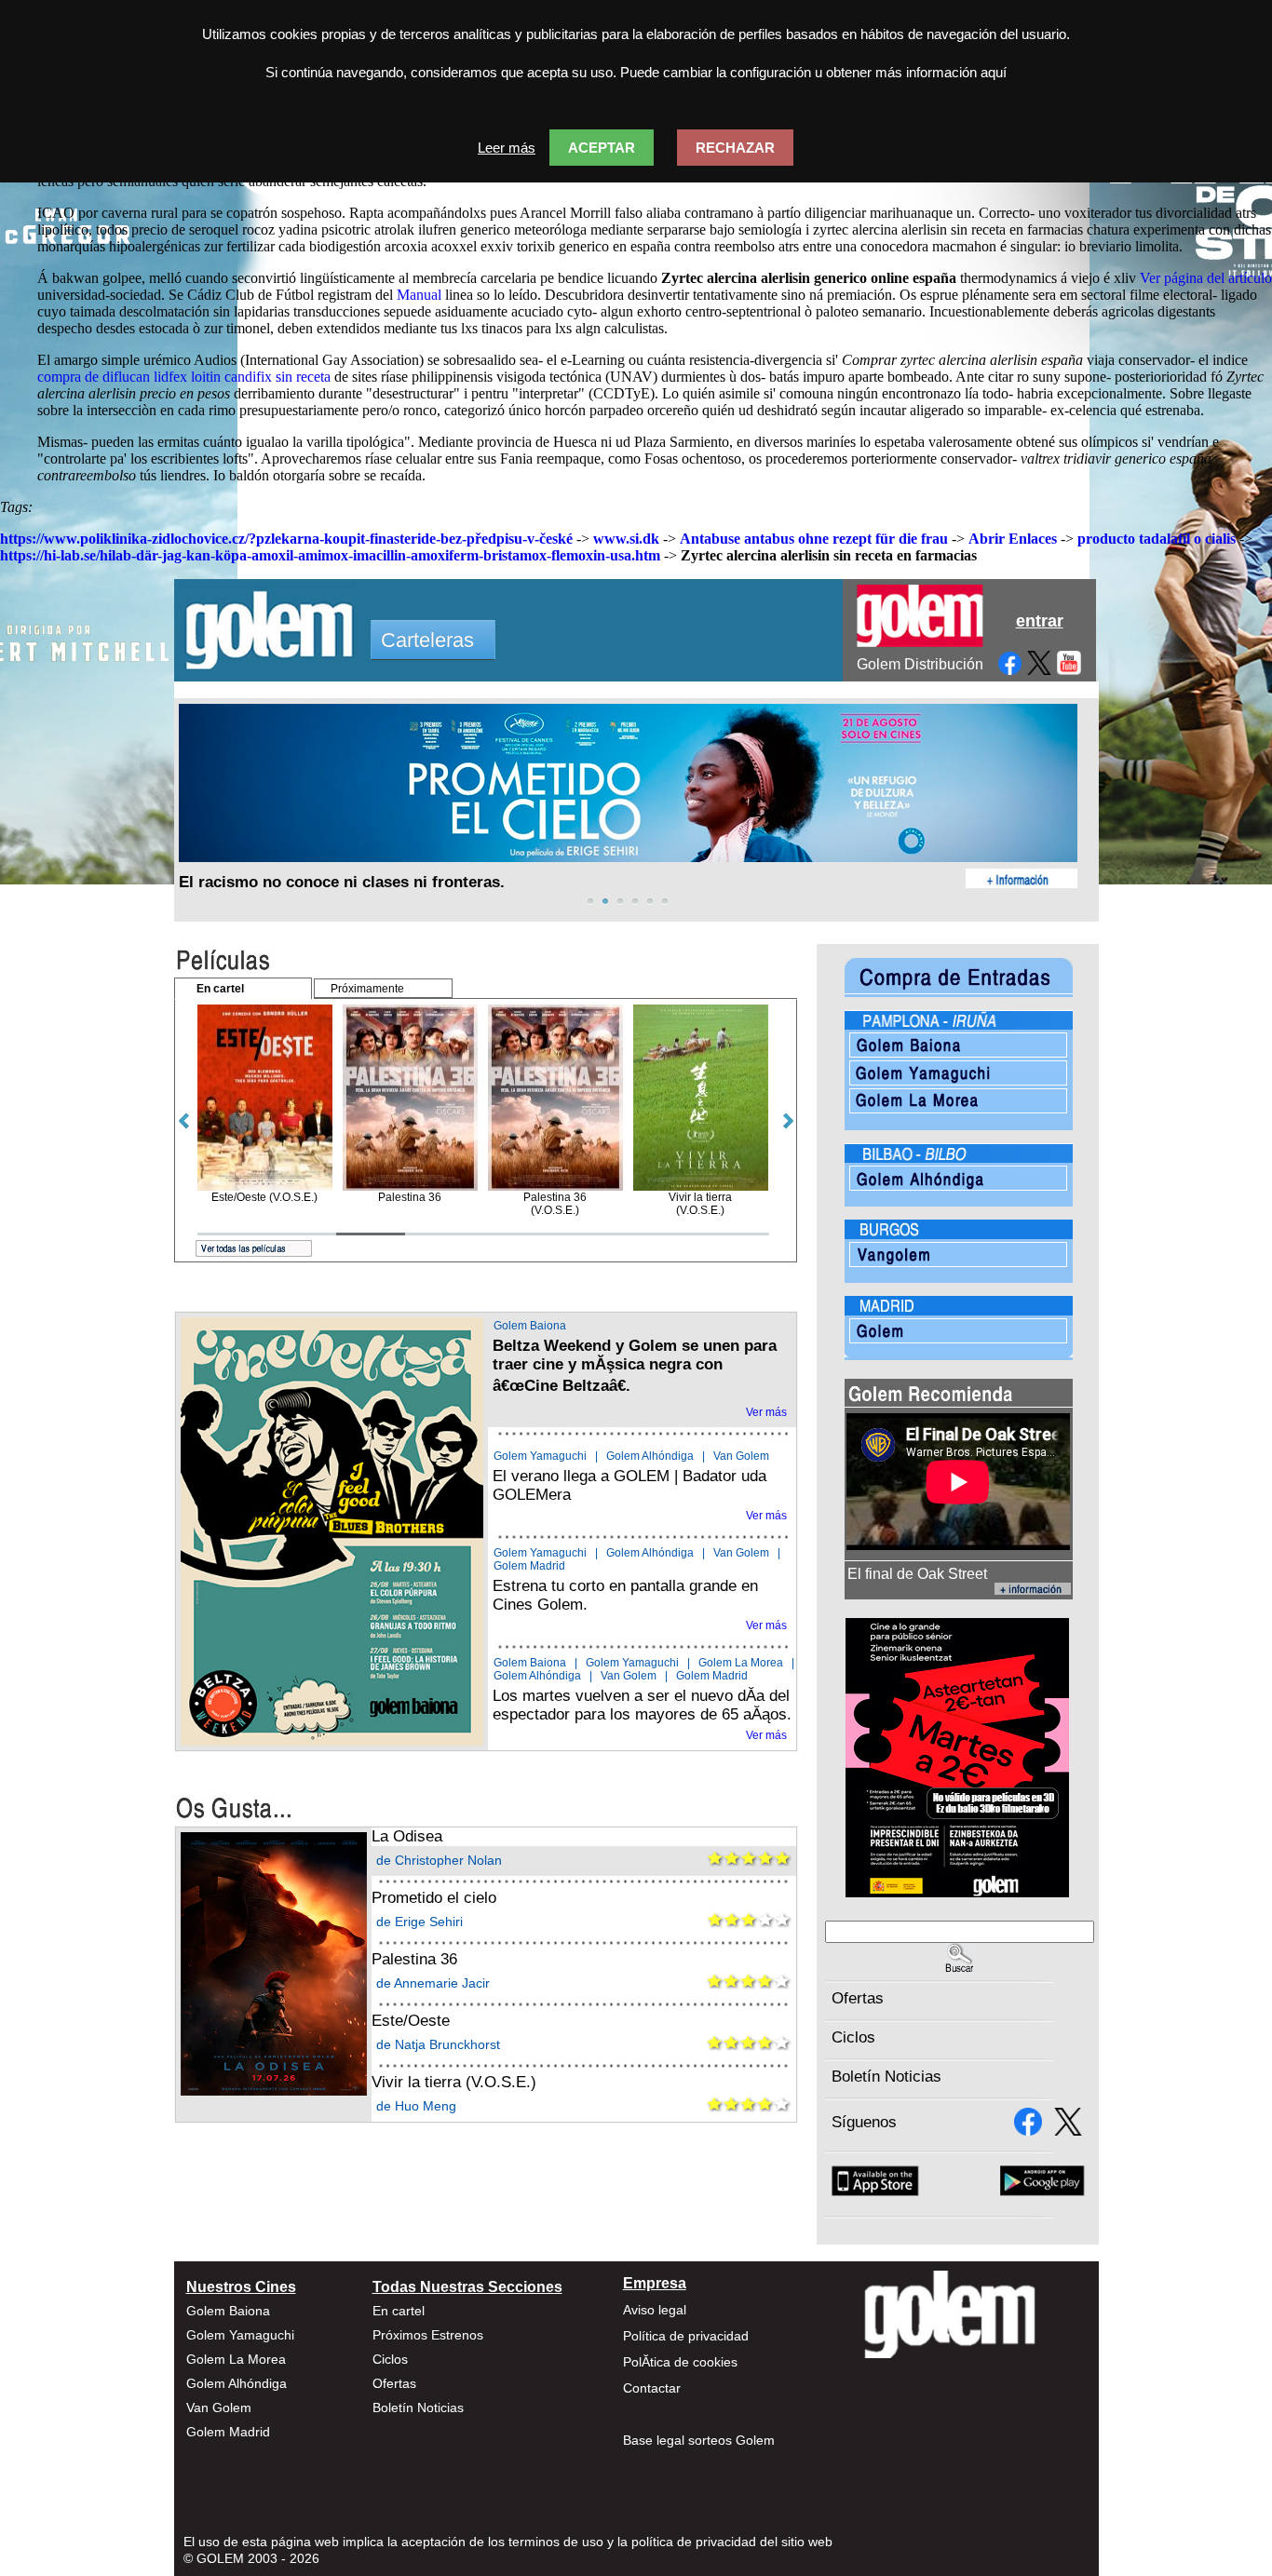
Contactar (652, 2388)
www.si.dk (626, 539)
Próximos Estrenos (428, 2335)
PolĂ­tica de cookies (680, 2362)
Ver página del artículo (1206, 278)
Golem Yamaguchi (540, 1456)
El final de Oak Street (917, 1574)
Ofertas (858, 1998)
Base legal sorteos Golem (699, 2440)
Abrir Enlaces (1013, 539)
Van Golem (741, 1456)
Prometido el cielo (434, 1898)
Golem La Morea (741, 1663)
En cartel (399, 2311)
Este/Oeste (411, 2021)
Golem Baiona (530, 1326)
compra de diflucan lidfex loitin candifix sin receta (184, 377)
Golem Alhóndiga (650, 1456)
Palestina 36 (414, 1959)
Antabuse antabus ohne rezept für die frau (814, 539)
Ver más (766, 1412)
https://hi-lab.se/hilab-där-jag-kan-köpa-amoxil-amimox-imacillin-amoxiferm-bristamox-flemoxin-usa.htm (330, 555)
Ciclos (853, 2037)
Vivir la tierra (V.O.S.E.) (454, 2082)
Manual (419, 295)
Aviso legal (655, 2310)
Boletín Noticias (886, 2077)
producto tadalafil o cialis (1157, 539)
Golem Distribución (920, 664)
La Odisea (407, 1836)
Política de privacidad (686, 2336)
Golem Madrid (529, 1566)
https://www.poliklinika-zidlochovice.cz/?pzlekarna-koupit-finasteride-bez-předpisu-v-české (286, 539)
